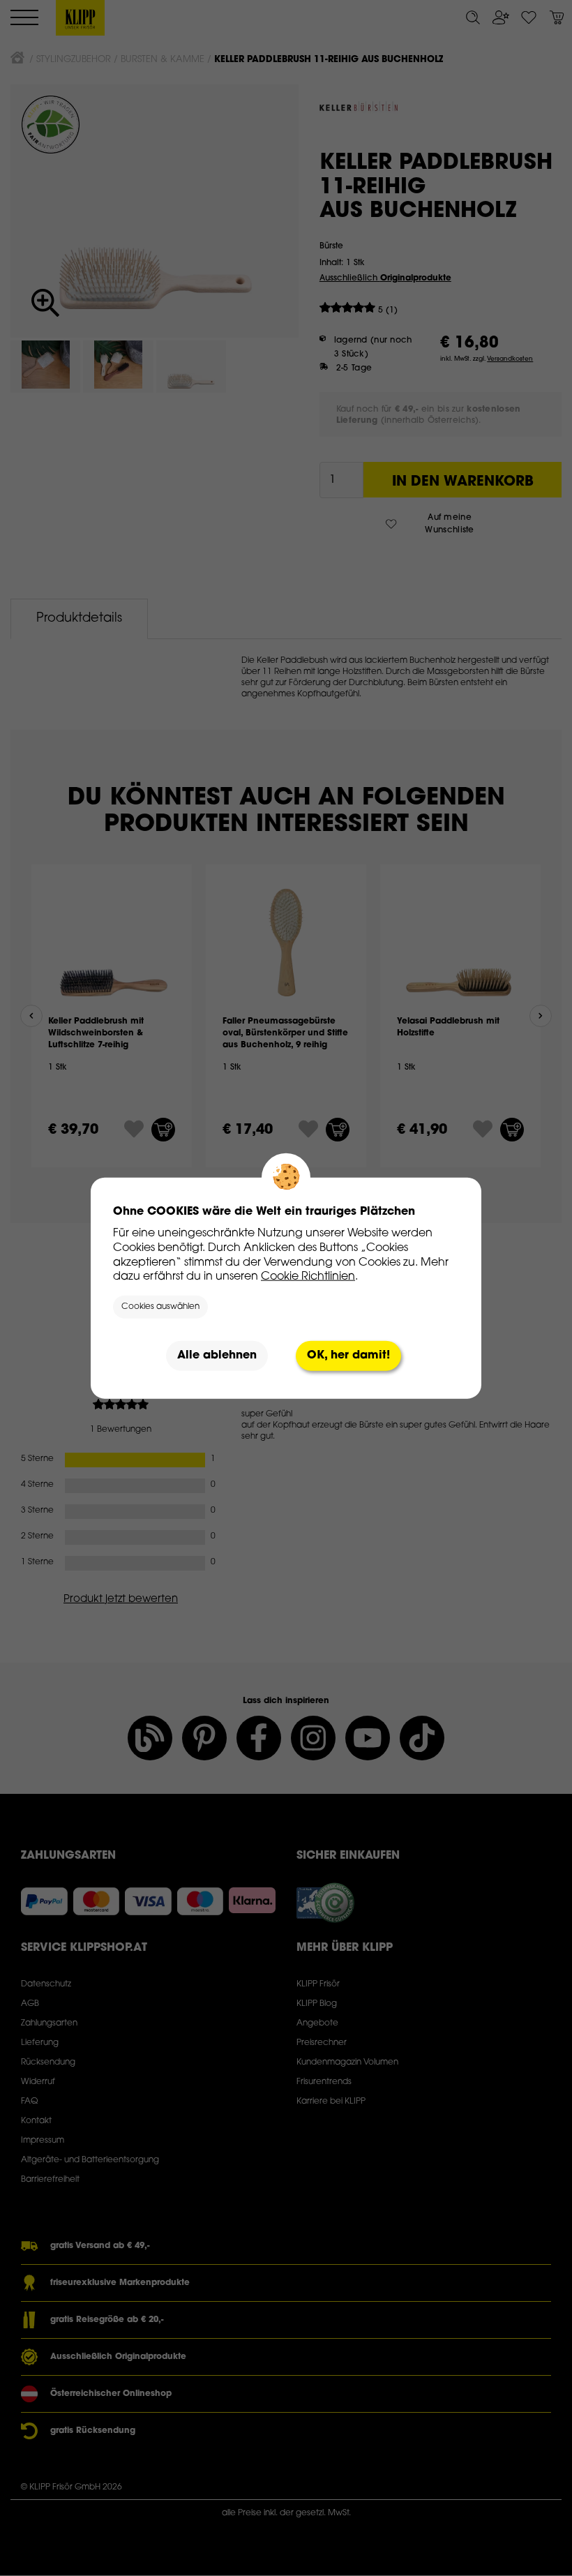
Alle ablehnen (217, 1356)
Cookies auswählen (160, 1307)
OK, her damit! (348, 1356)
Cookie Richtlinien (308, 1277)
